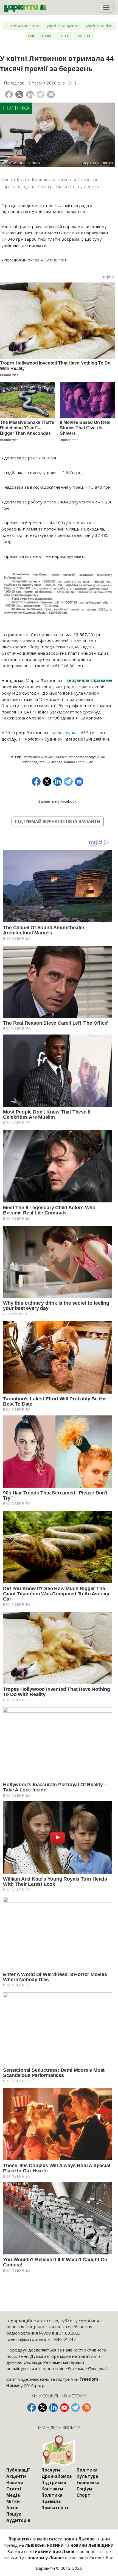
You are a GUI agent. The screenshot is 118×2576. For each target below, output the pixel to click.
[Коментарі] (51, 94)
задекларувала (64, 733)
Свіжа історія (39, 36)
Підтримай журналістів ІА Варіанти (57, 821)
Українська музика (62, 26)
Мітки (13, 2501)
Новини (83, 36)
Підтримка (54, 2482)
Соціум (85, 2489)
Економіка (88, 2482)
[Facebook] (9, 94)
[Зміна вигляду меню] (106, 7)
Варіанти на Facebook (57, 801)
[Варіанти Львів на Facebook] (32, 2408)
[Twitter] (19, 94)
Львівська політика (22, 26)
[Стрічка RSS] (86, 2408)
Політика (16, 108)
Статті (64, 36)
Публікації (18, 2470)
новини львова (50, 762)
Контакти (52, 2489)
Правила (51, 2501)
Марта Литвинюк (78, 762)
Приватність (56, 2508)
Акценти (16, 2476)
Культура (87, 2476)
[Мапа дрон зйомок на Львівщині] (59, 2451)
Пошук (14, 2514)
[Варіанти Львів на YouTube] (64, 2408)
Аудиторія (18, 2520)
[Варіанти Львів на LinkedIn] (54, 2408)
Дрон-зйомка (57, 2476)
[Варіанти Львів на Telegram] (75, 2408)
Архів (12, 2508)
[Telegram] (40, 94)
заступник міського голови (45, 757)
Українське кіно (99, 26)
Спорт (83, 2495)
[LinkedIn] (30, 94)
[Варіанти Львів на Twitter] (43, 2408)
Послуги (51, 2470)
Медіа (13, 2495)
